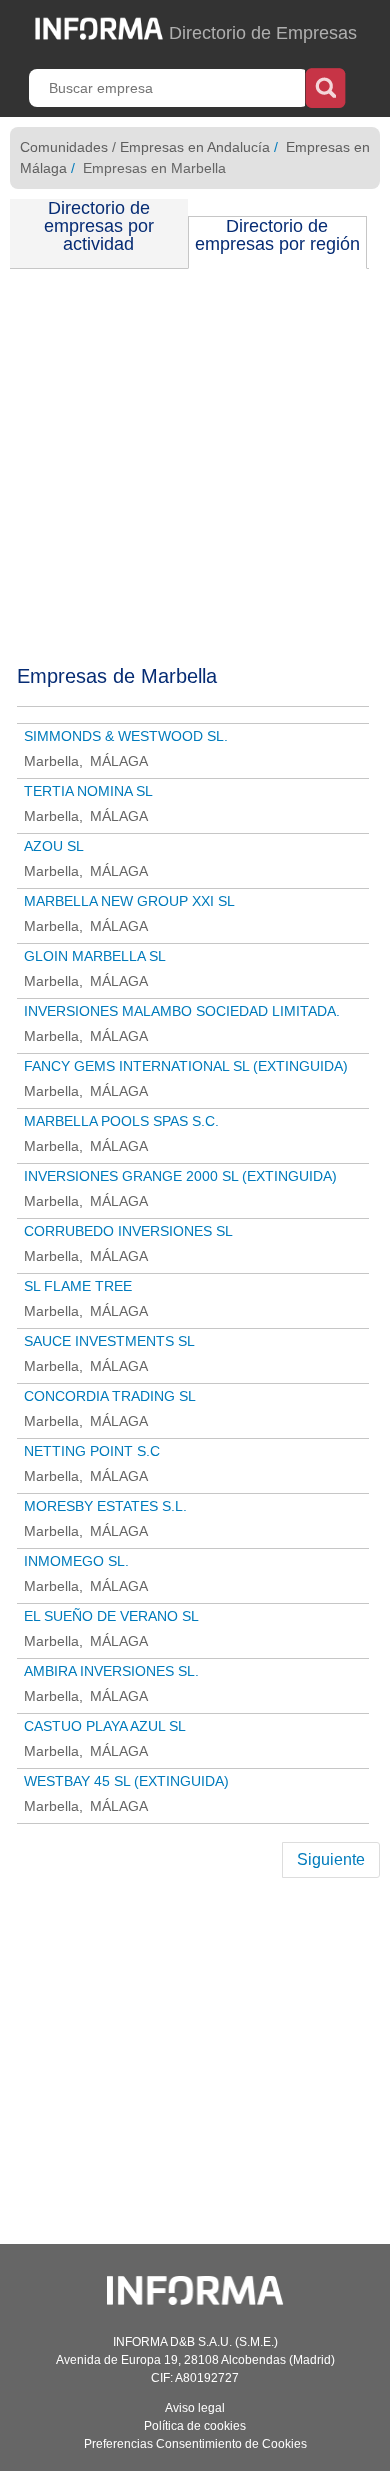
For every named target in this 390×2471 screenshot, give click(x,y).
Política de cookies (195, 2426)
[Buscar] (325, 86)
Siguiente (331, 1859)
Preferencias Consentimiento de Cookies (195, 2444)
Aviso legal (195, 2408)
